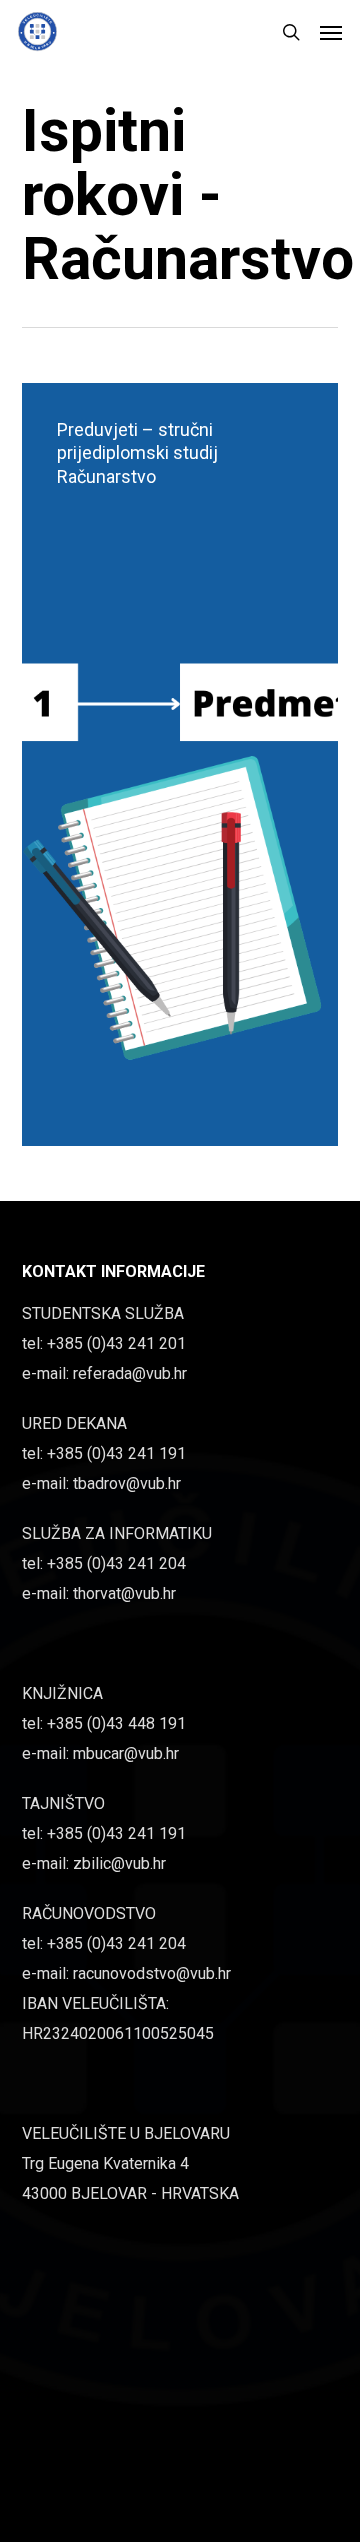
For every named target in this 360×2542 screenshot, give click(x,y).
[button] (331, 32)
